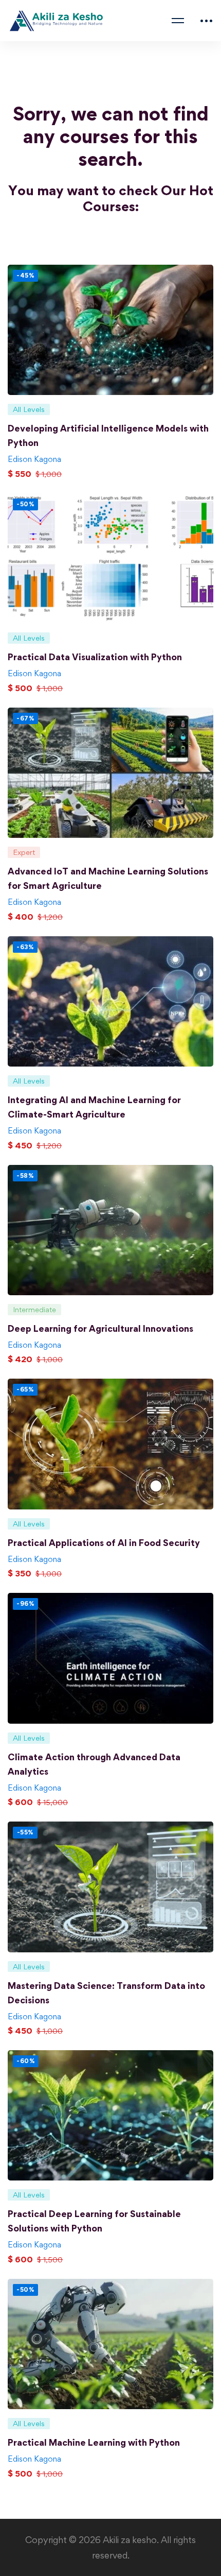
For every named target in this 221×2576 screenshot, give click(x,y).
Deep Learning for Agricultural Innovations (100, 1328)
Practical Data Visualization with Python (95, 657)
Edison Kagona (34, 459)
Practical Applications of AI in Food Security (104, 1543)
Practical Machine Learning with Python (94, 2442)
